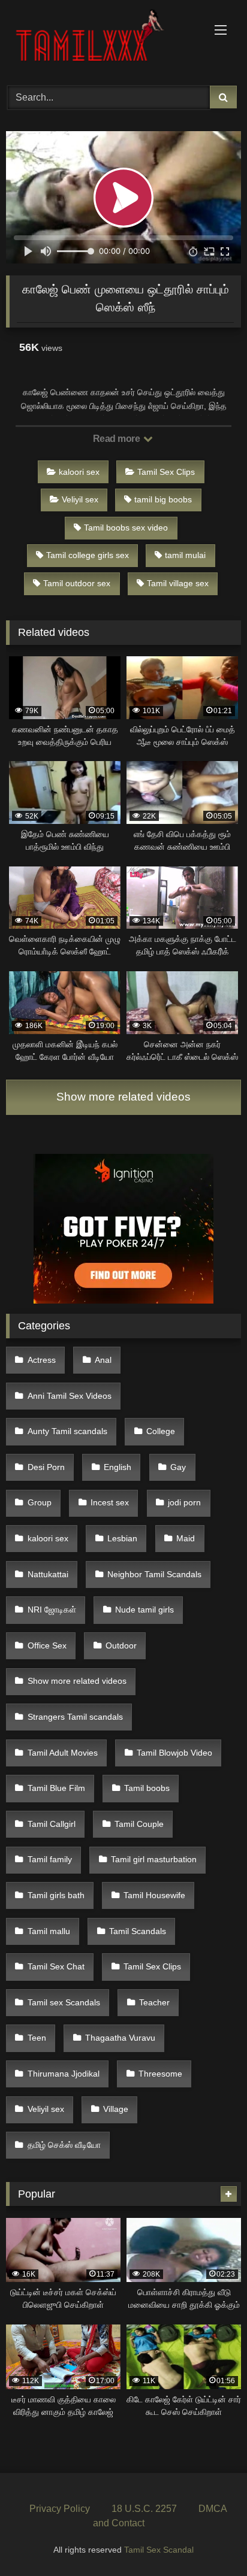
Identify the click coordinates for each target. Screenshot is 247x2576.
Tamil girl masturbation (154, 1859)
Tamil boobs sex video (126, 528)
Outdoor (121, 1645)
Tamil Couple (139, 1824)
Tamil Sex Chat (56, 1966)
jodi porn (184, 1502)
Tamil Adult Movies (63, 1753)
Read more (118, 439)
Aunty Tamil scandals (67, 1431)
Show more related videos (123, 1097)
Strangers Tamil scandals (75, 1717)
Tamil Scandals (138, 1931)
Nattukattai (48, 1574)
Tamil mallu (49, 1931)
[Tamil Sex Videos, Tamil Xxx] (101, 41)
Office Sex (47, 1645)
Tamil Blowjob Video (174, 1753)
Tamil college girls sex (88, 555)
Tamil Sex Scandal (159, 2550)
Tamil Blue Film (56, 1788)
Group (40, 1502)
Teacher (154, 2002)
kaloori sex (79, 472)
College (161, 1431)
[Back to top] (210, 2540)
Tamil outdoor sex (77, 583)
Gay (178, 1467)
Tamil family (50, 1859)
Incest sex (110, 1502)
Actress (42, 1360)
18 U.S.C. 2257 (144, 2509)
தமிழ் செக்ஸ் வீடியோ (64, 2145)
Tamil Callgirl (52, 1824)
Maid (186, 1538)
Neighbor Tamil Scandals (154, 1574)
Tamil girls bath (56, 1895)
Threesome (160, 2074)
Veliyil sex (80, 499)
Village (116, 2109)
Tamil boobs (147, 1788)
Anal (103, 1360)
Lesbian (122, 1538)
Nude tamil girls (144, 1610)
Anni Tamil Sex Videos (70, 1396)
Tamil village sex (178, 583)
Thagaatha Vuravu (120, 2038)
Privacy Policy (60, 2509)
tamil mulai (185, 555)
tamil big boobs (163, 499)
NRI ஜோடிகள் (52, 1610)
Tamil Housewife (154, 1895)
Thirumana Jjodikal (64, 2074)
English (118, 1467)
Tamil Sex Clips (166, 472)
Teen (37, 2038)
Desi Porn (46, 1467)
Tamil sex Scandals (64, 2002)
